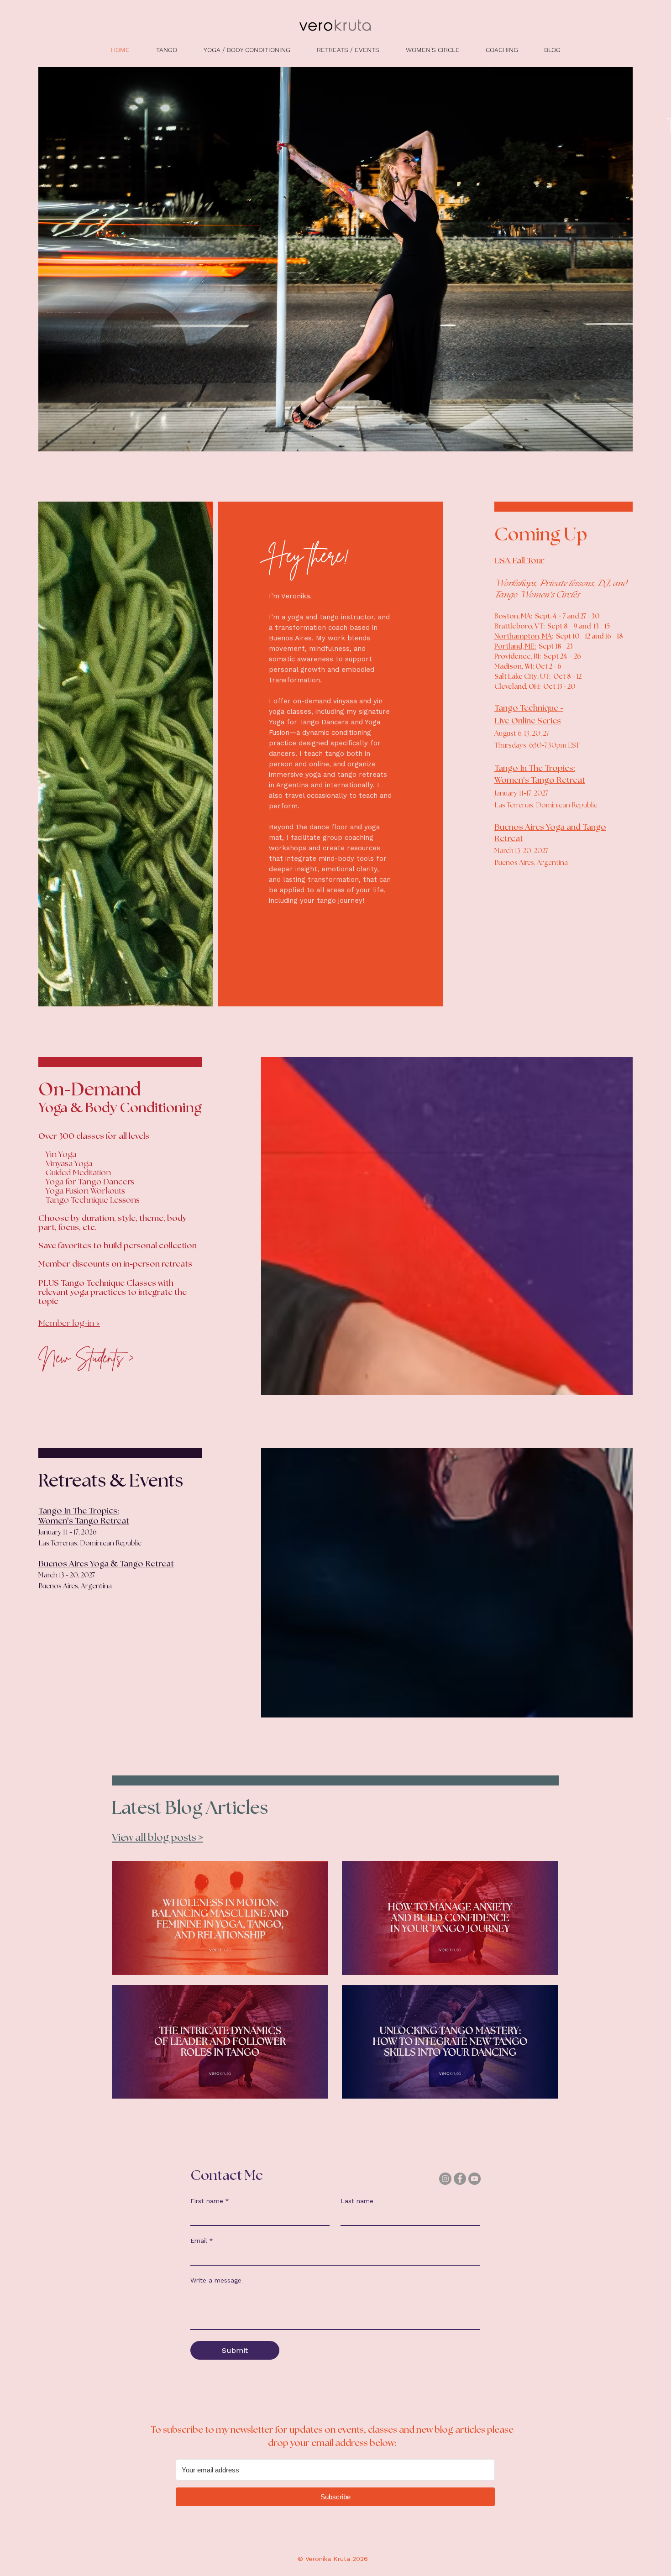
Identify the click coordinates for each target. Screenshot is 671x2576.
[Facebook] (460, 2179)
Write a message (216, 2280)
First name (210, 2201)
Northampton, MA (523, 636)
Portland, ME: (515, 647)
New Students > (86, 1357)
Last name (357, 2201)
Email (202, 2241)
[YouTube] (474, 2179)
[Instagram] (445, 2179)
